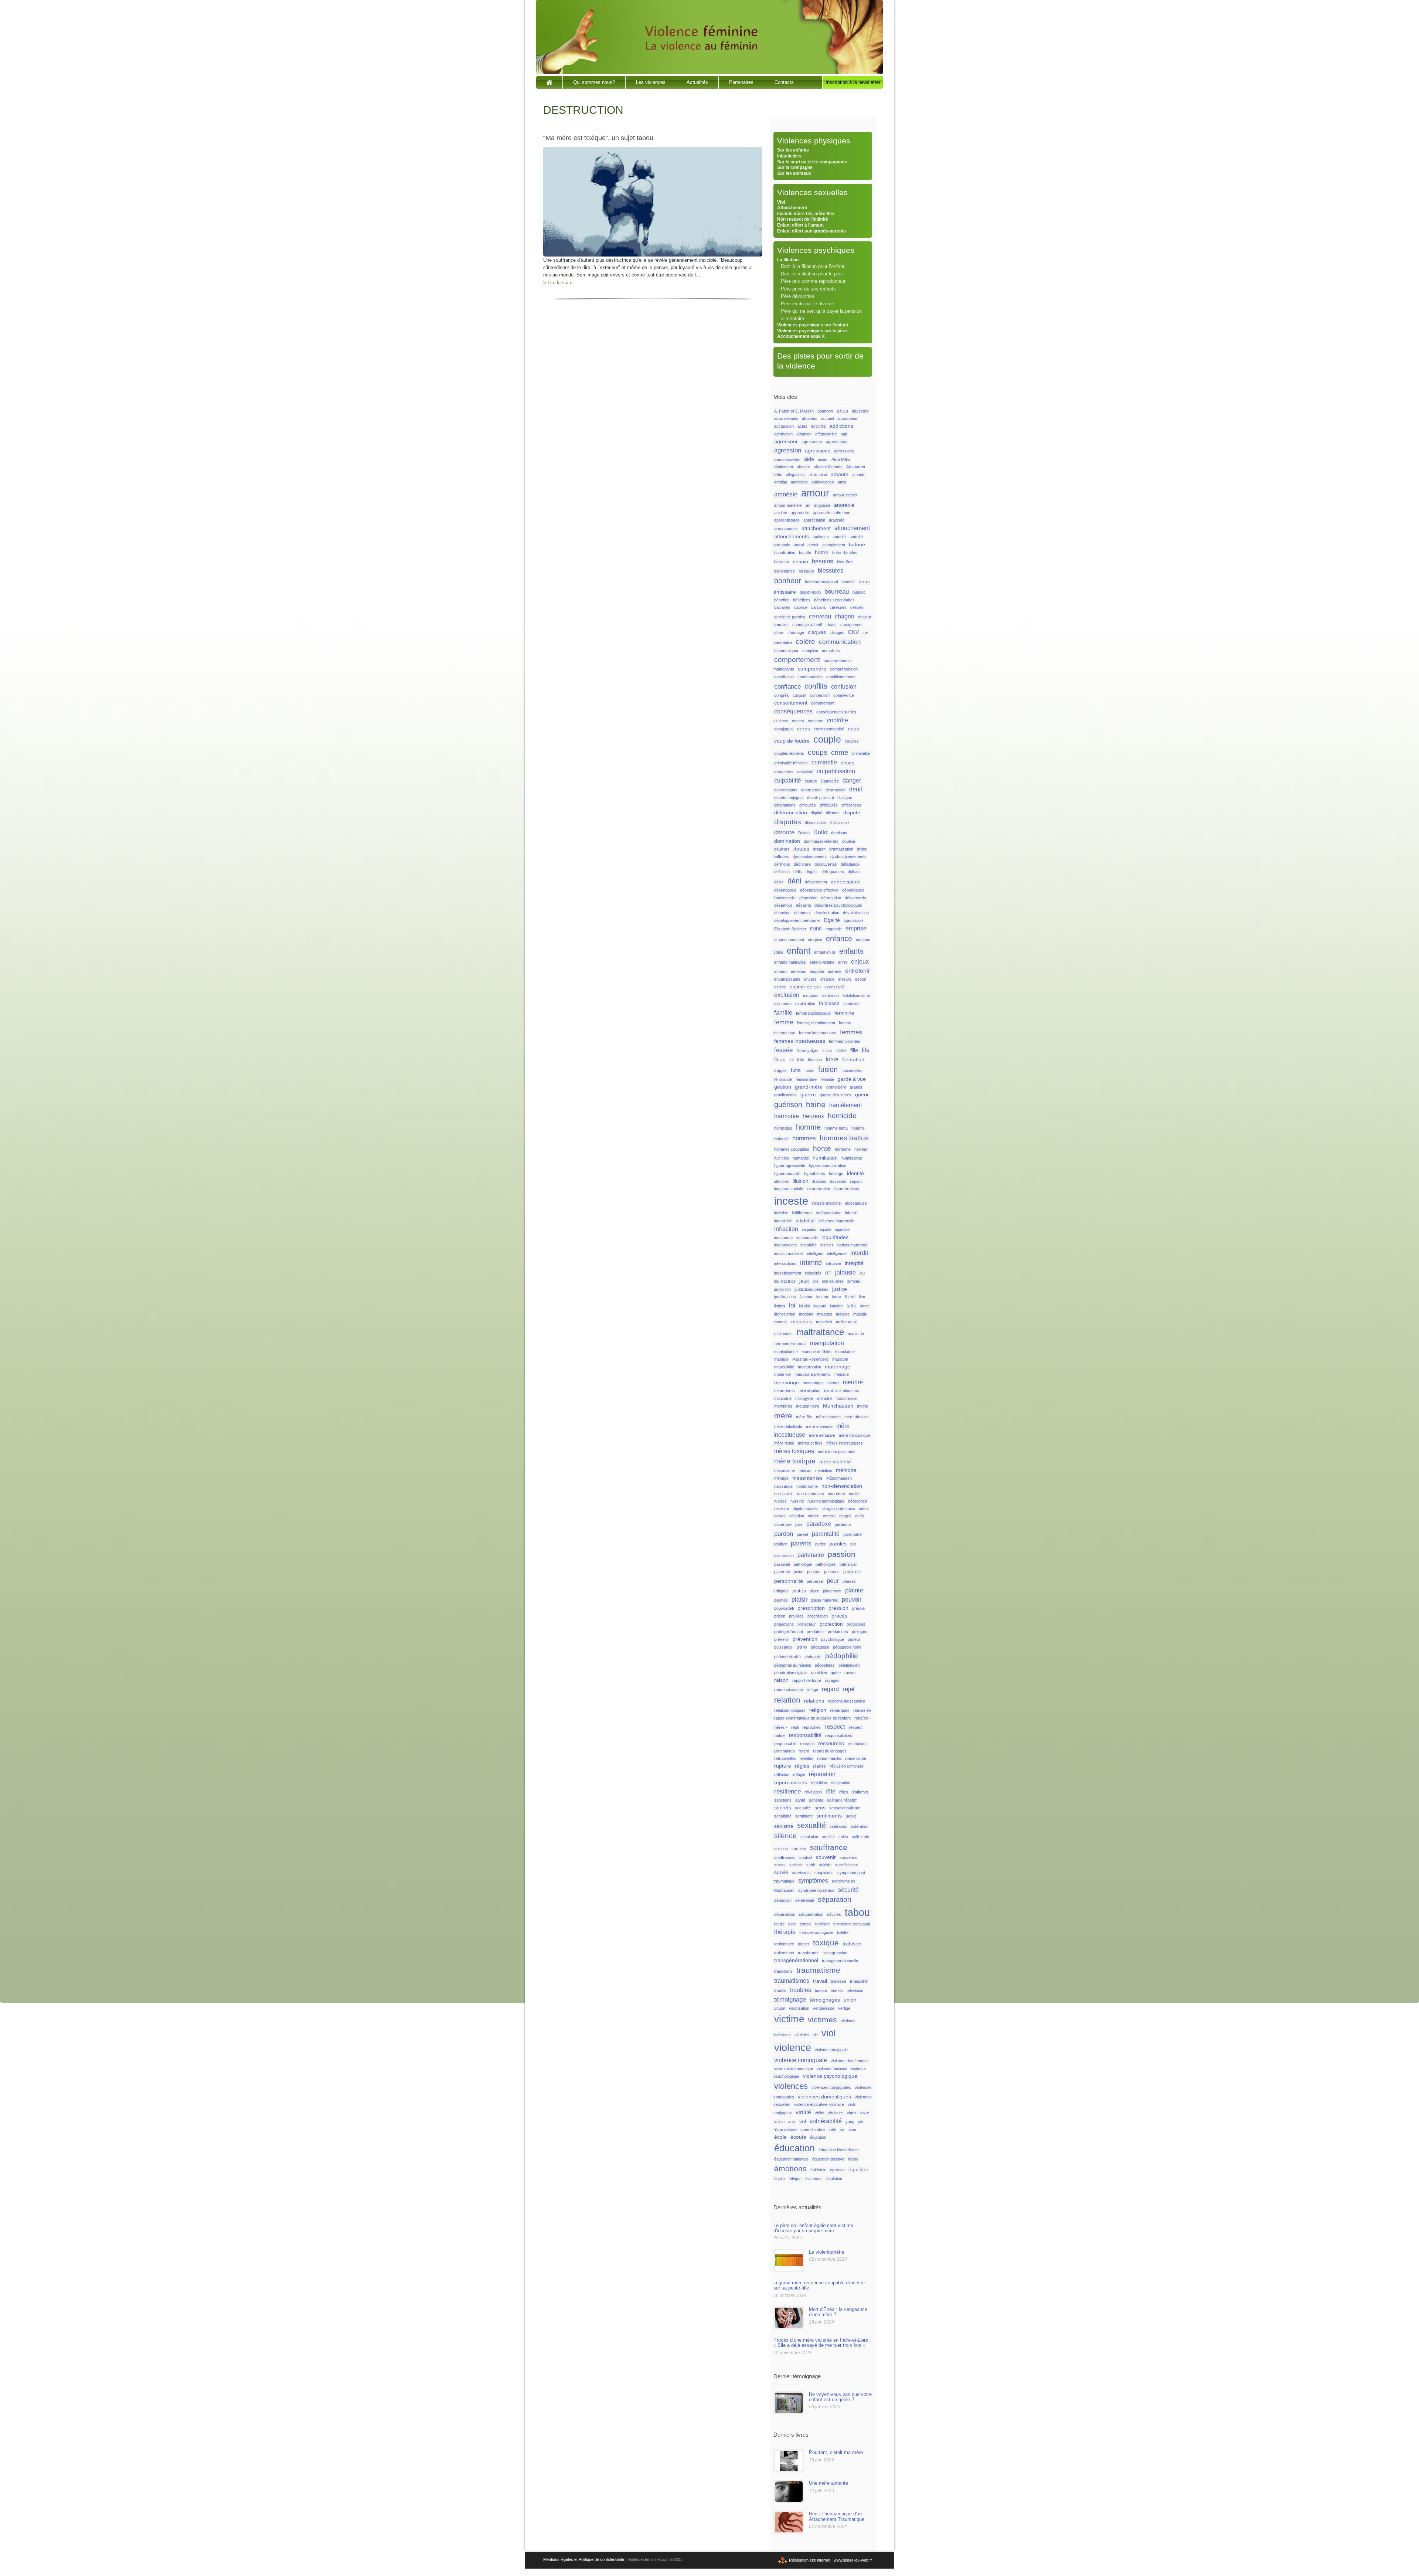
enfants (851, 951)
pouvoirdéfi (784, 1608)
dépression (831, 898)
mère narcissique (854, 1435)
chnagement (851, 625)
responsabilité (805, 1735)
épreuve (837, 2170)
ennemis (798, 971)
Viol (781, 202)
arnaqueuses (786, 529)
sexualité (811, 1825)
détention (782, 913)
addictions (841, 426)
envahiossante (787, 979)
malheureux (846, 1322)
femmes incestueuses (800, 1041)
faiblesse (829, 1003)
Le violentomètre (827, 2252)
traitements (784, 1953)
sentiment (804, 1816)
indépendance (829, 1213)
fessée (783, 1050)
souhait (806, 1857)
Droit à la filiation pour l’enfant (813, 266)
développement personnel (797, 920)
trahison (852, 1944)
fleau (780, 1060)
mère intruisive (822, 1435)
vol (803, 2122)
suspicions (824, 1873)
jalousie (845, 1272)
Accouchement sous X (801, 336)
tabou (857, 1913)
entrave (835, 971)
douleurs (782, 849)
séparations (785, 1914)
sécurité (848, 1890)
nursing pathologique (826, 1501)
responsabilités (839, 1735)
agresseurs (812, 442)
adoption (804, 434)
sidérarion (838, 1826)
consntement (823, 703)
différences (851, 805)
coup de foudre (792, 741)
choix (779, 632)
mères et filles (810, 1443)
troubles (801, 1990)
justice (840, 1289)
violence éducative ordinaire (819, 2104)
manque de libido (816, 1352)
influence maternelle (836, 1221)
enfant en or (825, 952)
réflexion (782, 1775)
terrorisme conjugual (852, 1924)
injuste (826, 1229)
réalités (819, 1766)
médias (805, 1470)
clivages (837, 632)
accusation (784, 426)
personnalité (789, 1581)
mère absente (828, 1417)
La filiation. (788, 260)
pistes (799, 1591)
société (828, 1837)
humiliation (825, 1158)
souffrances (785, 1857)
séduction (783, 1900)
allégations (795, 475)
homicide (842, 1116)
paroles (838, 1544)
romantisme (856, 1758)
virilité (803, 2112)
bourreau (837, 591)
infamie (851, 1213)
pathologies (826, 1564)
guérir (862, 1095)
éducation (794, 2148)
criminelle (824, 762)
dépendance (785, 890)
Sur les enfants (793, 150)
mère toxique (795, 1461)
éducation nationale (791, 2159)
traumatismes (792, 1981)
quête (836, 1673)
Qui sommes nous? (594, 82)
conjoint (799, 695)
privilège (796, 1616)
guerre (808, 1095)
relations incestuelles (846, 1701)
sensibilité (783, 1816)
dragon (819, 849)
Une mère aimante (828, 2483)
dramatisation (841, 849)
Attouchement (792, 208)
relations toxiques (790, 1710)
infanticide (783, 1221)
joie (816, 1281)
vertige (844, 2008)
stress (780, 1865)
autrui (799, 545)
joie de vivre (833, 1281)
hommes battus (844, 1138)
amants (859, 475)
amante (840, 474)
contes (798, 721)
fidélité (841, 1051)
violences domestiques (824, 2097)
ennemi (781, 971)
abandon (825, 411)
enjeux (860, 962)
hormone (843, 1149)
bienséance (785, 571)
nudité (854, 1494)
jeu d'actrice (785, 1281)
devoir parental (820, 798)
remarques (840, 1710)
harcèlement (845, 1105)
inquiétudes (835, 1237)
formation (853, 1060)
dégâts (812, 872)
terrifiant (822, 1924)
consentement (791, 703)
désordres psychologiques (838, 905)
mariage (781, 1359)
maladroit (824, 1322)
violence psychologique (830, 2076)
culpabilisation (836, 771)
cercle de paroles (790, 617)
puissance (783, 1647)
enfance (839, 939)
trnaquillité (859, 1981)
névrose (782, 1508)
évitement (814, 2179)
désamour (783, 905)
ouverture (783, 1524)
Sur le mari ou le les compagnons (812, 162)
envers (810, 979)
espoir (861, 979)
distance (839, 823)
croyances (784, 772)
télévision (855, 1990)
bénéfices (802, 600)
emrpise (815, 940)
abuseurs (860, 411)
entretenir (857, 971)
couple (827, 739)
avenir (813, 545)
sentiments (829, 1816)
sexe (851, 1816)
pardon (784, 1534)
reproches (811, 1727)
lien (862, 1297)
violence (793, 2048)
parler (820, 1544)
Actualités (697, 82)
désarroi (803, 905)
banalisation (785, 553)
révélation (813, 1792)
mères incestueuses (845, 1443)
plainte (854, 1590)
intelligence (837, 1253)
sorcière (799, 1849)
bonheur (788, 581)
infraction (786, 1229)
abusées (810, 418)
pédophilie (842, 1656)
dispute (852, 813)
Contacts (784, 82)
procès (839, 1616)
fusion (828, 1069)
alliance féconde (828, 467)
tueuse (821, 1990)
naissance (783, 1486)
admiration (783, 434)
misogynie (804, 1398)
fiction (827, 1051)
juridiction (782, 1289)
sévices (834, 1914)
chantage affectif (807, 625)
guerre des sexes (836, 1095)
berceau (782, 562)
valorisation (799, 2008)
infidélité (805, 1221)
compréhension (844, 669)
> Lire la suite (558, 283)
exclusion (787, 995)
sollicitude (860, 1837)
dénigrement (816, 882)
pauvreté (782, 1572)
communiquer (786, 651)
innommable (807, 1238)
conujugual (784, 729)
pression (838, 1608)
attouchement (852, 528)
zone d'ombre (813, 2129)
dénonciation (846, 882)
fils (865, 1050)
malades (825, 1314)
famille (783, 1012)
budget (859, 592)
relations (814, 1701)
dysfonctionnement (810, 856)
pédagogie (820, 1647)
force (832, 1059)
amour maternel (788, 505)
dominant (839, 833)
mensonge (787, 1383)
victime (789, 2019)
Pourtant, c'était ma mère (836, 2452)
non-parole (784, 1494)
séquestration (811, 1914)
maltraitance (820, 1332)
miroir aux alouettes (842, 1391)
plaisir (799, 1600)
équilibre (858, 2170)
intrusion (833, 1263)
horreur (861, 1149)
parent (802, 1534)
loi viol (804, 1306)
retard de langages (830, 1751)
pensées (832, 1572)
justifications (785, 1297)
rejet (849, 1689)
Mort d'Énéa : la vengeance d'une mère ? (838, 2312)
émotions (790, 2169)
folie (801, 1060)
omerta (829, 1516)
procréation (818, 1616)
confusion (844, 687)
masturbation (809, 1367)
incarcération (818, 1189)
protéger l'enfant (789, 1632)
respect (835, 1727)
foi (791, 1060)
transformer (808, 1953)
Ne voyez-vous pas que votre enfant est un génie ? (840, 2397)
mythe (862, 1406)
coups (818, 752)
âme (852, 2129)
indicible (781, 1213)
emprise (856, 928)
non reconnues (811, 1494)
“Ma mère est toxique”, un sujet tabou (598, 138)
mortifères (783, 1406)
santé (800, 1800)
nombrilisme (807, 1486)
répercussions (791, 1783)
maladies (802, 1322)
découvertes (826, 864)
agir (844, 434)
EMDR (816, 929)
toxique (826, 1943)
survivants (801, 1873)
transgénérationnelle (840, 1961)
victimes (822, 2020)
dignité (816, 813)
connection (820, 695)
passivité (782, 1564)
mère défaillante (788, 1426)
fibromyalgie (807, 1051)
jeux (804, 1281)
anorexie (844, 505)
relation (787, 1700)
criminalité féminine (791, 763)
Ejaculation (853, 920)
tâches (837, 1990)
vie (815, 2035)
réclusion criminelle (847, 1766)
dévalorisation (827, 913)
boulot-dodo (810, 592)
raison (781, 1680)
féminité (827, 1079)
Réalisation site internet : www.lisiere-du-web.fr (831, 2560)
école (780, 2137)
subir (811, 1865)
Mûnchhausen (839, 1478)
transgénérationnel (796, 1960)
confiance (787, 686)
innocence (783, 1238)
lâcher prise (785, 1314)
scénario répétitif (842, 1800)
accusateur (848, 418)
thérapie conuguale (816, 1932)
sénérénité (805, 1900)
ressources (831, 1743)
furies (809, 1070)
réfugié (799, 1775)
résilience (787, 1791)
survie (781, 1872)
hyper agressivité (790, 1165)
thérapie (785, 1932)
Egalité (832, 920)
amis (842, 482)
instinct (827, 1245)
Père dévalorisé (797, 296)
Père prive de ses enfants (808, 289)
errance (827, 979)
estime (780, 987)
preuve (858, 1608)
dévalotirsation (856, 913)
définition (782, 872)
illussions (838, 1181)
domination (787, 841)
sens (820, 1808)
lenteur (822, 1297)
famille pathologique (813, 1013)
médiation (824, 1470)
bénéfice (782, 600)
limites (780, 1306)
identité (855, 1173)
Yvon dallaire (785, 2129)
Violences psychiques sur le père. (813, 331)
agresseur (786, 442)
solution (781, 1849)
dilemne (833, 813)
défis (798, 872)
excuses (811, 995)
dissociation (815, 823)
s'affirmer (860, 1792)
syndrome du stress (816, 1890)
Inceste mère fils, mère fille (806, 214)
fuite (796, 1070)
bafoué (857, 545)
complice (810, 651)
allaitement (784, 467)
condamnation (810, 677)
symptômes (813, 1881)
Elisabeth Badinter (790, 929)
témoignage (790, 1999)
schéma (816, 1800)
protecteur (807, 1624)
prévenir (782, 1639)
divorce (784, 832)
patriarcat (848, 1564)
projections (784, 1624)
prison (780, 1616)
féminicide (783, 1079)
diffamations (785, 805)
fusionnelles (852, 1070)
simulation (809, 1837)
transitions (783, 1971)
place (814, 1591)
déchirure (802, 864)
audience (821, 537)
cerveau (820, 616)
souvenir (826, 1857)
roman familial (829, 1758)
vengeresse (824, 2008)
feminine (844, 1013)
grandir (856, 1087)
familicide (851, 1004)
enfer (843, 962)
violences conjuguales (831, 2087)
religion (818, 1710)
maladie (843, 1314)
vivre (865, 2113)
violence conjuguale (801, 2060)
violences (791, 2086)
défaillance (850, 864)
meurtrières (785, 1391)
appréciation (814, 520)
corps (804, 729)
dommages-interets (821, 841)
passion (842, 1554)
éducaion (818, 2137)
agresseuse (837, 442)
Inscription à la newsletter (853, 82)
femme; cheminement (816, 1023)
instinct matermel (852, 1245)
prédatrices (838, 1632)
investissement (788, 1273)
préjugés (860, 1632)
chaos (831, 625)
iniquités (809, 1229)
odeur (864, 1508)
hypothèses (815, 1174)
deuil (856, 789)
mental (833, 1383)
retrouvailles (785, 1758)
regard (830, 1689)
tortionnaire (784, 1944)
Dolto (820, 832)
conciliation (784, 677)
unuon (780, 2008)
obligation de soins (839, 1508)
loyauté (820, 1306)
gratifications (785, 1095)
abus (842, 411)
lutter (865, 1306)
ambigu (781, 482)
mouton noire (808, 1406)
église (853, 2159)
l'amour (806, 1297)
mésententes (807, 1478)
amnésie (786, 494)
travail (820, 1981)
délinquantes (833, 872)
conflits (816, 686)
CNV (853, 632)
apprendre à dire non (832, 513)
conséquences (793, 711)
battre (822, 552)
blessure (806, 571)
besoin (800, 562)
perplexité (852, 1572)
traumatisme (818, 1970)
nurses (780, 1501)
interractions (785, 1263)
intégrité (854, 1263)
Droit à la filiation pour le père (812, 274)
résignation (840, 1783)
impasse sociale (789, 1189)
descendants (786, 790)
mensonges (813, 1383)
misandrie (783, 1398)
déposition (808, 898)
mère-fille (804, 1417)
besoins (823, 561)
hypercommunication (828, 1165)
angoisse (822, 505)
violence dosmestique (794, 2068)
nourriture (836, 1494)
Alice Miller (841, 459)
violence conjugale (831, 2050)
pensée (814, 1572)
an (808, 505)
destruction (836, 790)
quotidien (819, 1673)
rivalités (807, 1758)
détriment (802, 913)
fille (854, 1050)
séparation (835, 1899)
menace (842, 1374)
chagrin (845, 616)
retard (804, 1751)
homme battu (836, 1128)
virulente (835, 2113)
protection (831, 1624)
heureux (813, 1116)
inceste (791, 1201)
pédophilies (825, 1665)
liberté (850, 1297)
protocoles (856, 1624)
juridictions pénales (811, 1289)
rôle (831, 1791)
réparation (822, 1774)
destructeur (811, 790)
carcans (819, 607)
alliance (803, 467)
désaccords (855, 898)
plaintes (781, 1600)
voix (792, 2122)
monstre (824, 1398)
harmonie (787, 1116)
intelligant (815, 1253)
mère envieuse (819, 1426)
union (850, 2000)
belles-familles (845, 553)
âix (842, 2129)
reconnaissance (789, 1690)
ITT (828, 1273)
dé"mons (782, 864)
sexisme (784, 1826)
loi (792, 1305)
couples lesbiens (789, 753)
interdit (859, 1253)
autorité (839, 537)
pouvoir (852, 1600)
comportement (797, 660)
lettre (837, 1297)
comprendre (812, 669)
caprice (801, 607)
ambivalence (823, 482)
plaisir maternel (825, 1600)
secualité (803, 1808)
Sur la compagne (795, 167)
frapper (781, 1070)
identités (782, 1181)
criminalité (861, 753)
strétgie (796, 1865)
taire (792, 1924)
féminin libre (806, 1079)
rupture (783, 1766)
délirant (854, 872)
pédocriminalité (787, 1657)
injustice (842, 1229)
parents (801, 1543)
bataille (805, 553)
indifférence (802, 1213)
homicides (783, 1128)
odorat (780, 1516)
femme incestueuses (818, 1033)
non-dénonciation (842, 1486)
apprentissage (787, 520)
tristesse (838, 1981)
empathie (834, 929)
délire (779, 882)
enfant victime (822, 962)
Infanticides (789, 156)
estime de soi (805, 987)
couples (852, 741)
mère (783, 1416)
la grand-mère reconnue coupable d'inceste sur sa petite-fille (819, 2285)
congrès (782, 695)
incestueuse (856, 1203)
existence (783, 1004)
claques (817, 632)
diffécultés (829, 805)
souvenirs (848, 1857)
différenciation (791, 813)
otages (845, 1516)
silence (785, 1836)
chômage (796, 632)
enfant (799, 951)
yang (850, 2122)
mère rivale (784, 1443)
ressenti (807, 1744)
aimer (823, 459)
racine (850, 1673)
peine (799, 1572)
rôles (844, 1792)
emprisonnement (789, 940)
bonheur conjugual (821, 582)
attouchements (792, 537)
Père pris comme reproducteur (813, 281)
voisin (779, 2122)
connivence (844, 695)
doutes (801, 849)
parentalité (826, 1534)
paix (799, 1524)
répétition (819, 1783)
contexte (816, 721)
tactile (779, 1924)
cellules (857, 607)
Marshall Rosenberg (810, 1359)
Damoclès (830, 781)
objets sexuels (806, 1508)
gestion (783, 1087)
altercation (818, 475)
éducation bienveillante (839, 2150)
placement (832, 1591)
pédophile (813, 1657)
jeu (862, 1273)
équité (780, 2179)
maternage (838, 1367)
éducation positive (828, 2159)
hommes (804, 1138)
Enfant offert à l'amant (800, 225)
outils (860, 1516)
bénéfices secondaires (834, 600)
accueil (827, 418)
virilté (819, 2113)
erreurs (845, 979)
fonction (815, 1060)
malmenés (783, 1334)
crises (848, 763)
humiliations (852, 1158)
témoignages (825, 2000)
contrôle (838, 720)
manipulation (827, 1343)
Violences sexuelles (812, 192)
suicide (825, 1865)
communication (840, 642)
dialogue (845, 798)
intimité (811, 1262)
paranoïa (843, 1524)
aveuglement (834, 545)
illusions (819, 1181)
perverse (815, 1581)
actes (802, 426)
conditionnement (841, 677)
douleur (849, 841)
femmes (851, 1032)
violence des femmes (850, 2061)
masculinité (784, 1367)
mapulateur (845, 1352)
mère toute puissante (837, 1452)
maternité (782, 1374)
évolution (834, 2179)
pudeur (854, 1639)
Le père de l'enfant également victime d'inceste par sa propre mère (813, 2228)
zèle (832, 2129)
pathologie (803, 1564)
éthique (795, 2179)
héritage (836, 1174)
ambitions (799, 482)
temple (806, 1924)
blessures (831, 571)
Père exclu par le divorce (807, 304)
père (802, 1647)
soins (843, 1837)
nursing (797, 1501)
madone (806, 1314)
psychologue (833, 1639)
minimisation (809, 1391)
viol (829, 2033)
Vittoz (852, 2113)
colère (805, 642)
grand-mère (809, 1087)
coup (854, 729)
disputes (788, 822)
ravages (832, 1680)
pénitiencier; (849, 1665)
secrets (783, 1808)
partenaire (811, 1555)
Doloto (804, 833)
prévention (805, 1639)
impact (856, 1181)
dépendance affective (819, 890)
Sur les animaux (794, 173)
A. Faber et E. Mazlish (794, 411)
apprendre (800, 513)
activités (819, 426)
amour (815, 493)
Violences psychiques (816, 250)
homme (808, 1127)
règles (802, 1766)
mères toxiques (794, 1451)
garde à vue (852, 1079)
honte (822, 1148)
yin (861, 2122)
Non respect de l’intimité (803, 219)
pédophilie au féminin (793, 1665)
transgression (835, 1953)
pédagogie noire (847, 1647)
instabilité (809, 1245)
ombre (814, 1516)
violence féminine (832, 2068)
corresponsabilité (829, 729)
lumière (836, 1306)
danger (852, 780)
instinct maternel (789, 1253)
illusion (801, 1181)
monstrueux (846, 1398)
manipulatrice (786, 1352)
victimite (802, 2035)
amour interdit (845, 495)
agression (788, 450)
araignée (837, 520)
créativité (805, 772)
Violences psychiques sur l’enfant (813, 325)
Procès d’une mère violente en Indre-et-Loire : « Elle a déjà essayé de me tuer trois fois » (822, 2343)
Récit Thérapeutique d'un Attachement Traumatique (837, 2516)
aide (809, 459)
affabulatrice (826, 434)
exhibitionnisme (856, 995)
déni (794, 881)
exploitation (805, 1004)
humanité (801, 1158)
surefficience (847, 1865)
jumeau (854, 1281)
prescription (811, 1608)
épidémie (818, 2170)
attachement (816, 528)
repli (795, 1727)
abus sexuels (786, 418)
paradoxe (819, 1524)
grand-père (836, 1087)
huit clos (782, 1158)
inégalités (813, 1273)
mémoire (846, 1470)
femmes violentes (845, 1041)
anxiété (781, 513)
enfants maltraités (790, 962)
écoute (798, 2137)
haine (816, 1104)
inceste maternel (827, 1203)
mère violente (835, 1462)
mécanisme (785, 1470)
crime (840, 752)
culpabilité (788, 780)
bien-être (845, 562)
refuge (812, 1690)
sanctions (783, 1800)
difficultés (808, 805)
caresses (838, 607)
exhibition (831, 995)
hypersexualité (787, 1174)
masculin (840, 1359)
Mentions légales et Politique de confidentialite (584, 2559)
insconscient (785, 1245)
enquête (817, 971)
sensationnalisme (845, 1808)
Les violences (651, 82)
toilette (843, 1932)
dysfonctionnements (848, 856)
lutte (852, 1306)
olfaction (797, 1516)
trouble (780, 1990)
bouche (848, 582)
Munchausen (838, 1406)
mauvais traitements (813, 1374)
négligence (858, 1501)
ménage (781, 1478)
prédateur (815, 1632)
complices (831, 651)
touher (804, 1944)
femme (784, 1022)
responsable (785, 1744)
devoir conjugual (789, 798)
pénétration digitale (791, 1673)
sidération (860, 1826)
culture (811, 781)
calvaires (782, 607)
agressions (818, 451)
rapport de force (807, 1680)
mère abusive (857, 1417)
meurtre (853, 1382)
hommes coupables (792, 1149)
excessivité (835, 987)
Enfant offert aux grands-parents (811, 231)
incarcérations (846, 1189)
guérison (788, 1104)
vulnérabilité (826, 2121)
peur (833, 1581)
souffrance (829, 1847)
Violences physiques (814, 141)
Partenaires (741, 82)
